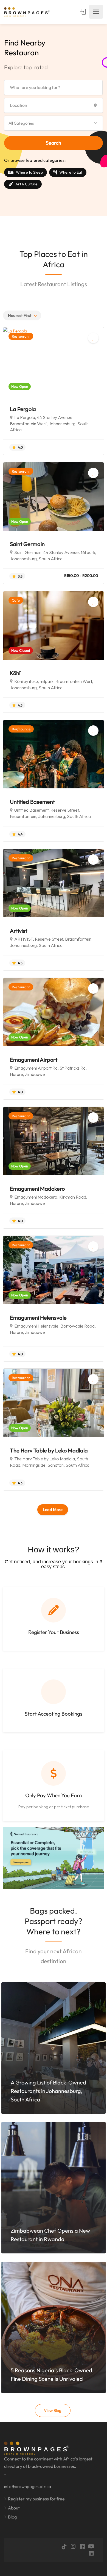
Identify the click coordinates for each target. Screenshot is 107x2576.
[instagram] (73, 2547)
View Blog (53, 2410)
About (14, 2508)
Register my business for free (36, 2499)
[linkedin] (91, 2553)
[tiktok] (64, 2547)
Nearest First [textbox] (20, 315)
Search (54, 143)
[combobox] (22, 315)
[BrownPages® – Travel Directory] (29, 12)
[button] (54, 123)
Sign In (83, 12)
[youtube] (91, 2547)
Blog (12, 2517)
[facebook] (82, 2547)
